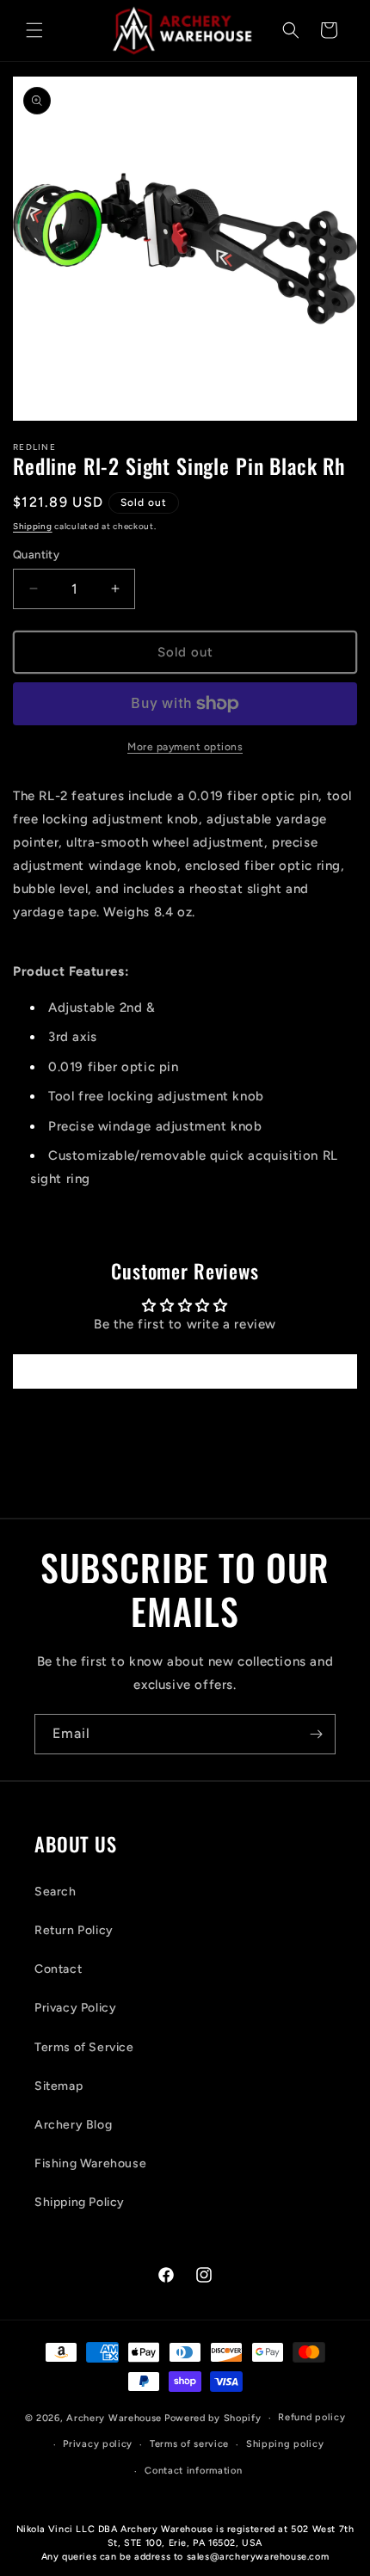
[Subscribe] (316, 1734)
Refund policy (311, 2417)
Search (55, 1892)
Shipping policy (285, 2444)
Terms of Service (84, 2047)
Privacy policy (98, 2444)
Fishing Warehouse (90, 2163)
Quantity (36, 555)
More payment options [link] (185, 747)
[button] (34, 30)
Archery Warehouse (114, 2418)
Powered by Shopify (213, 2418)
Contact (58, 1969)
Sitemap (59, 2086)
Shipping (33, 526)
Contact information (193, 2471)
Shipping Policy (80, 2202)
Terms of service (189, 2444)
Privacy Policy (75, 2008)
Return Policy (74, 1930)
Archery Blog (73, 2125)
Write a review (185, 1371)
